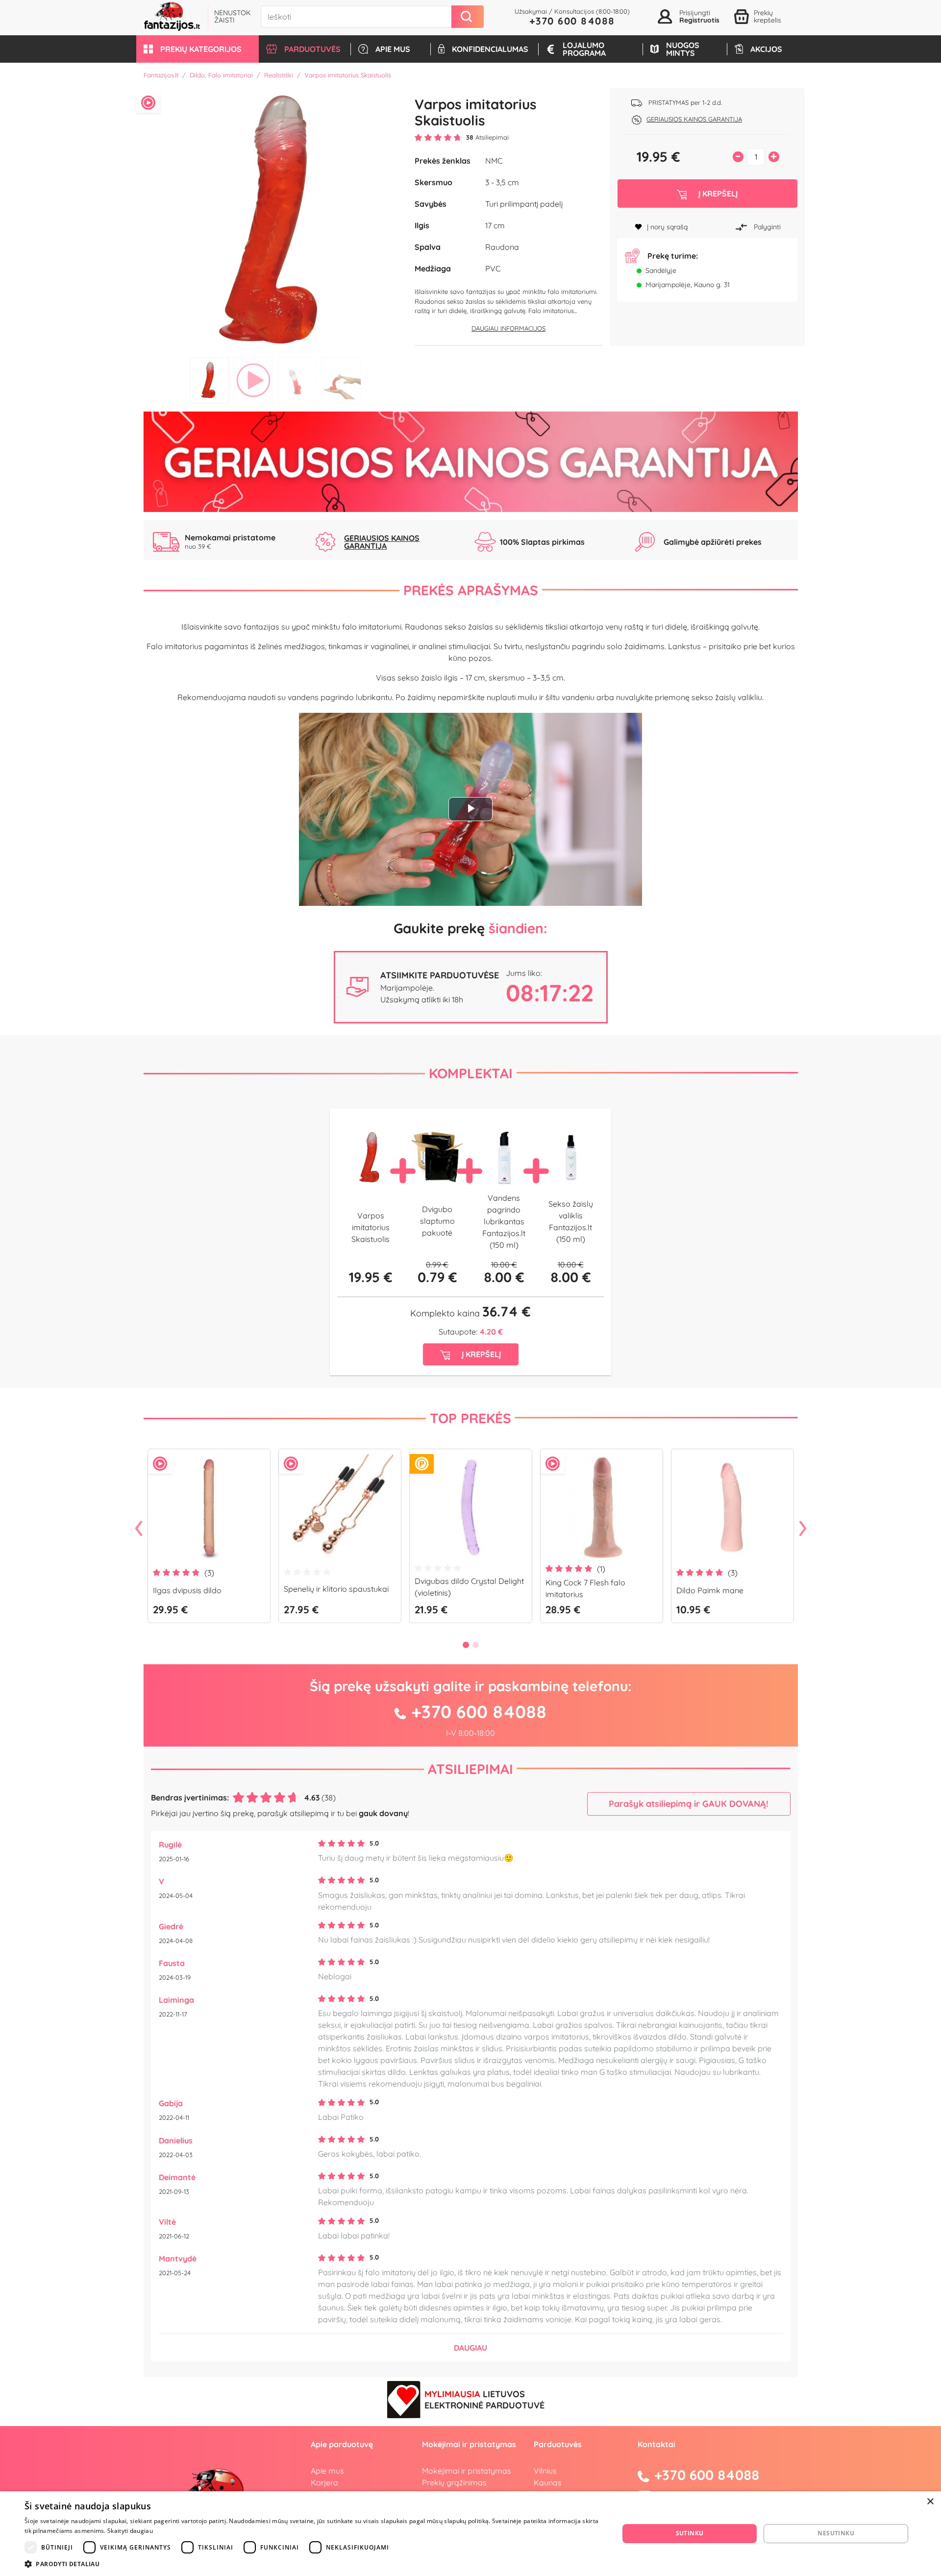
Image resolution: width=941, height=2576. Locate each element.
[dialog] (470, 2534)
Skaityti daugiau (130, 2531)
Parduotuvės (558, 2444)
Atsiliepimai (470, 1769)
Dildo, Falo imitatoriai (221, 75)
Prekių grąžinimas (454, 2482)
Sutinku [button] (690, 2533)
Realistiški (279, 75)
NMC (494, 161)
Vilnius (545, 2471)
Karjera (324, 2482)
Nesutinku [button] (836, 2533)
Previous (139, 1529)
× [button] (930, 2502)
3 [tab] (297, 380)
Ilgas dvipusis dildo (187, 1590)
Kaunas (548, 2482)
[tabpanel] (276, 220)
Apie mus (327, 2471)
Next (803, 1529)
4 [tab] (342, 380)
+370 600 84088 (572, 21)
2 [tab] (253, 380)
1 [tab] (209, 380)
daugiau (470, 2348)
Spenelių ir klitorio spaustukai (336, 1589)
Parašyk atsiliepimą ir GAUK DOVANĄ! (689, 1804)
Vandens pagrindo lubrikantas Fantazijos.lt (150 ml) (504, 1221)
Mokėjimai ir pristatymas (467, 2471)
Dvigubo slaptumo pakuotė (437, 1221)
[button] (198, 49)
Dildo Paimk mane (710, 1590)
